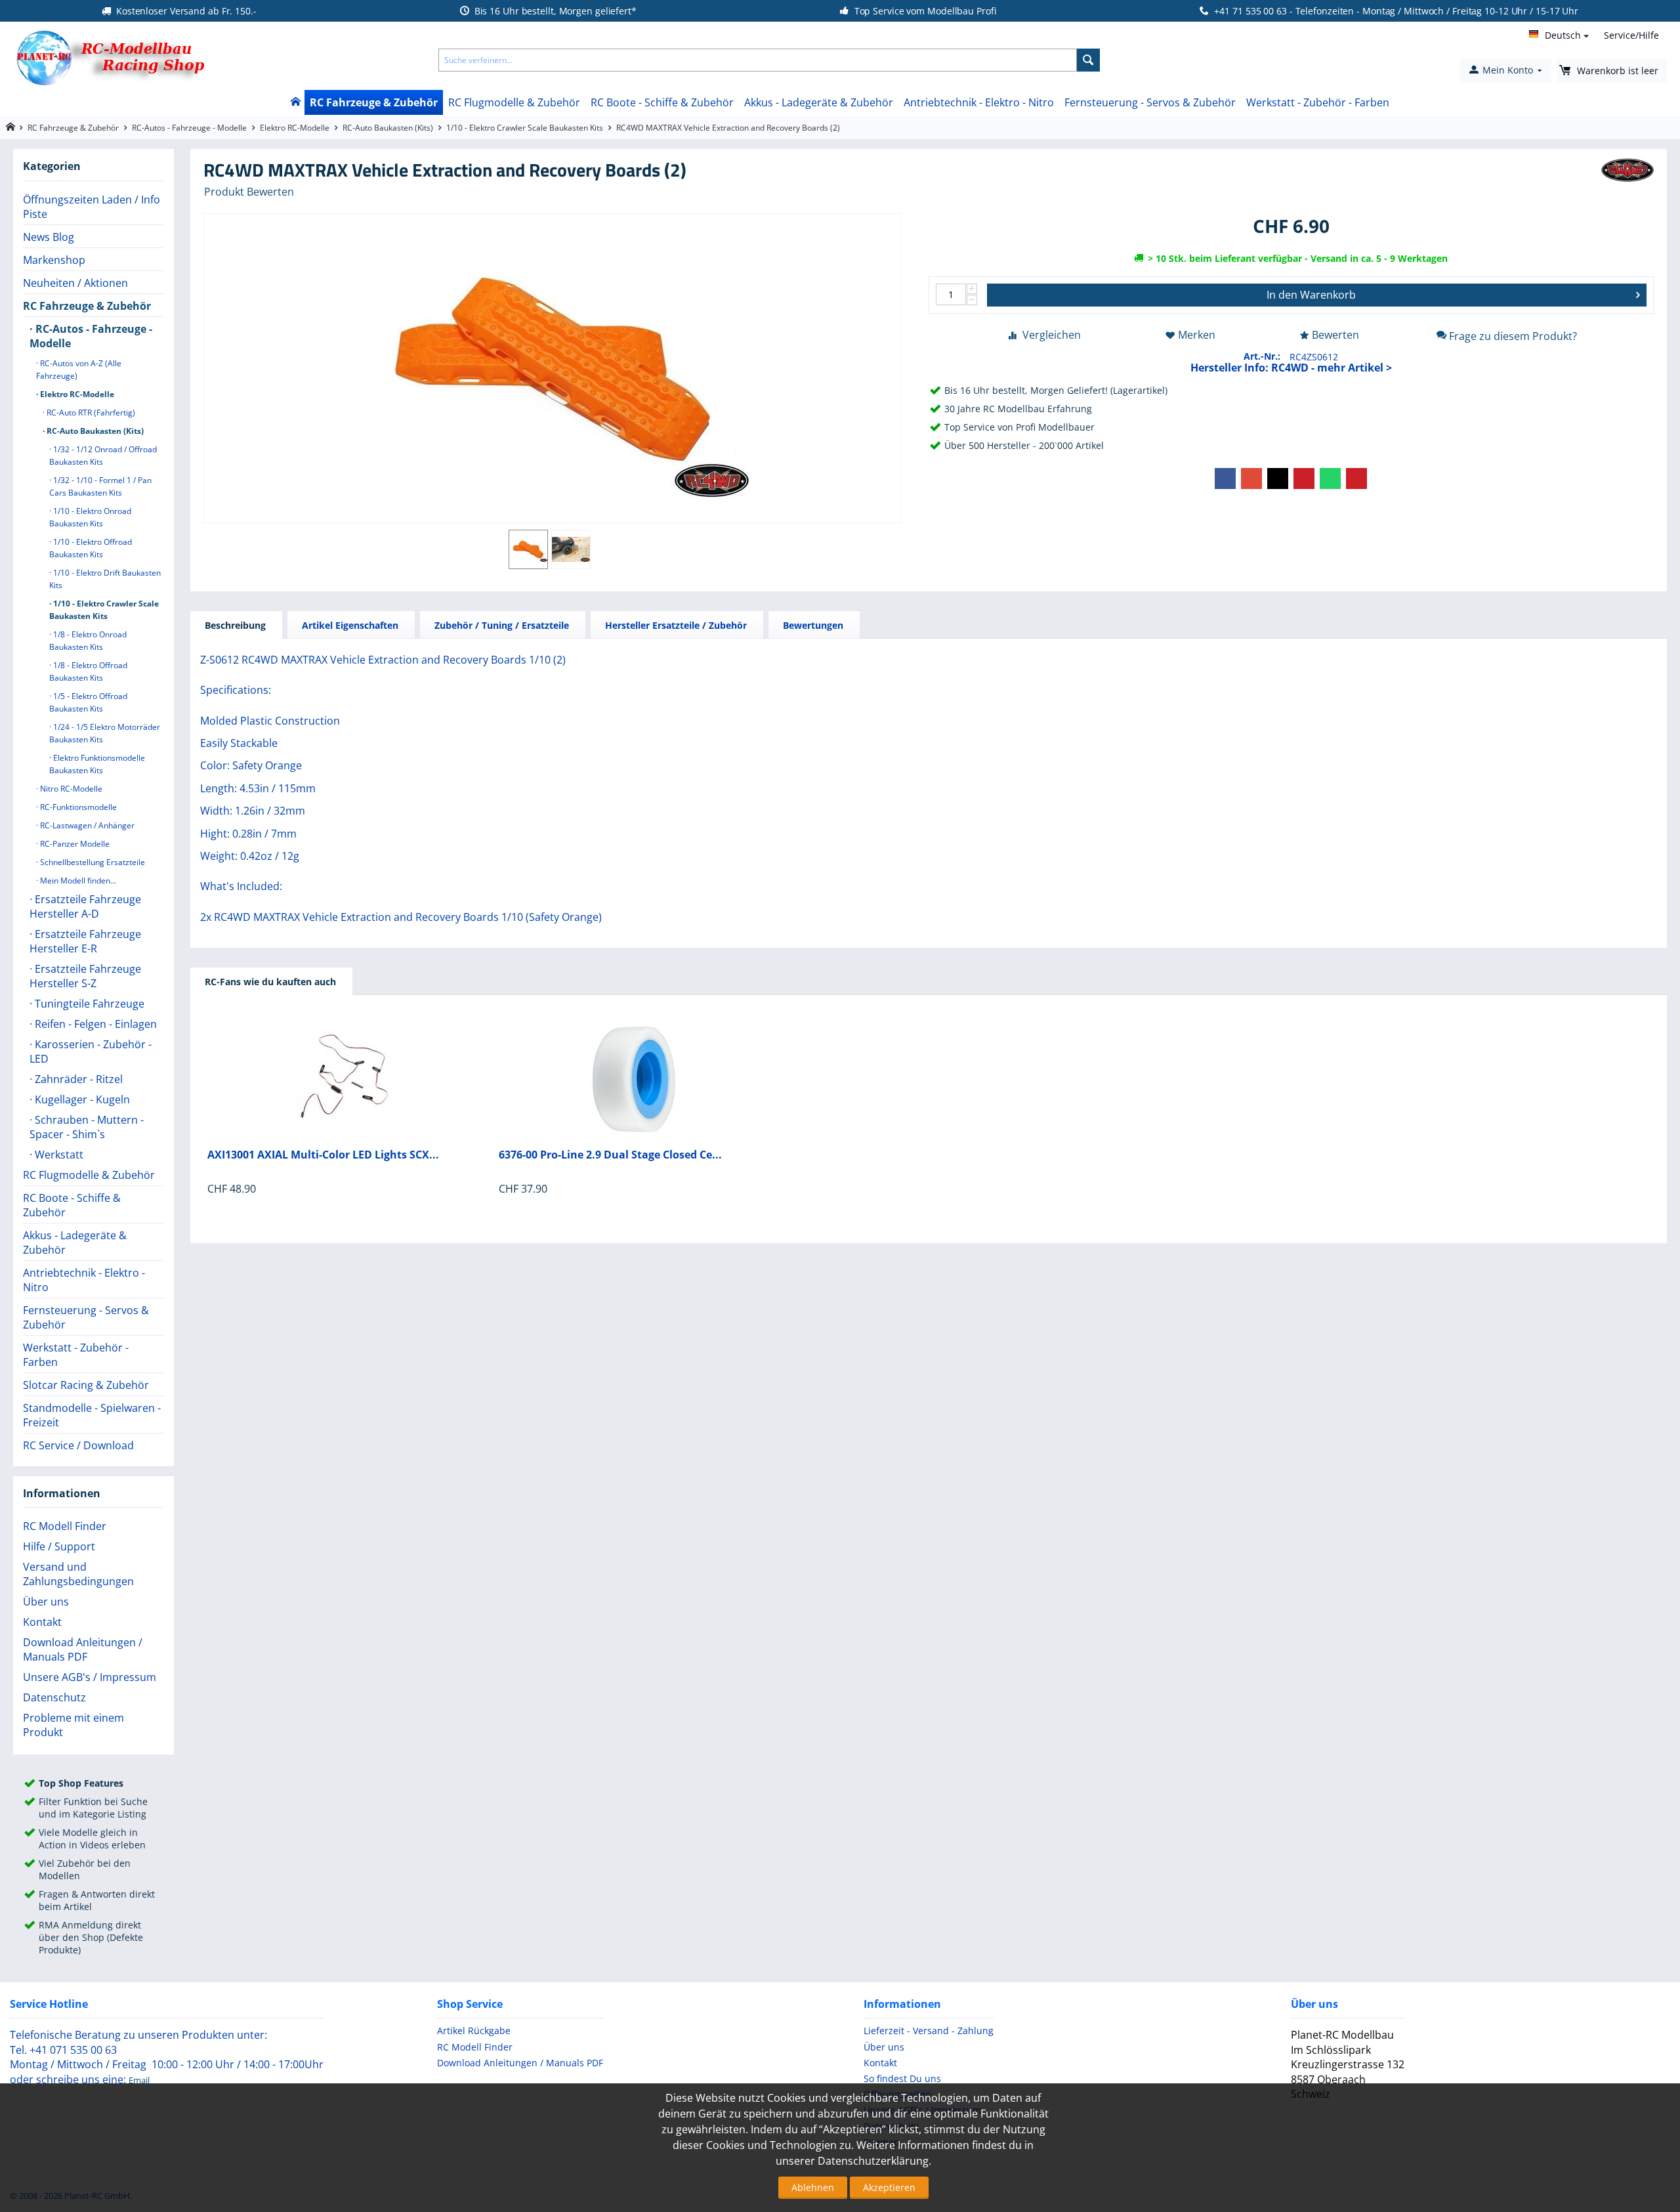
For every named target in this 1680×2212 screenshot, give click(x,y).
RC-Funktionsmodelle (77, 807)
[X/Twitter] (1278, 479)
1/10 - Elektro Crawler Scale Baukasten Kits (525, 128)
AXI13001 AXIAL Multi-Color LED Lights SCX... (323, 1155)
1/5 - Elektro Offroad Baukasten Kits (88, 702)
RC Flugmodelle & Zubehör (514, 102)
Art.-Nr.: (1262, 356)
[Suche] (1088, 60)
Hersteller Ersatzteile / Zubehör (676, 625)
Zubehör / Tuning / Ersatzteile (502, 625)
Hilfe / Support (59, 1546)
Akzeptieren (889, 2187)
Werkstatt (58, 1155)
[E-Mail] (1356, 479)
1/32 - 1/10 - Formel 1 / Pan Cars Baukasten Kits (100, 486)
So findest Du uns (902, 2078)
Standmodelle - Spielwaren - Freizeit (92, 1415)
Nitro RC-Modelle (70, 789)
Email (139, 2080)
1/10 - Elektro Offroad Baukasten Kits (91, 548)
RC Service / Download (78, 1445)
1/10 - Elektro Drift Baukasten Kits (105, 579)
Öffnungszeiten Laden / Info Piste (92, 207)
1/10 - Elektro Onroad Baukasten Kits (90, 517)
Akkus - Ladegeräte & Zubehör (819, 102)
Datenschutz (54, 1697)
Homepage (10, 127)
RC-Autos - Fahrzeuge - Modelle (189, 128)
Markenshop (54, 260)
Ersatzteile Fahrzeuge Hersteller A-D (85, 906)
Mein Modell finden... (77, 881)
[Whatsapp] (1330, 479)
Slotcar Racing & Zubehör (86, 1385)
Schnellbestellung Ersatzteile (92, 862)
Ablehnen (813, 2187)
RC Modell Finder (65, 1526)
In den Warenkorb (1311, 295)
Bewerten (1335, 335)
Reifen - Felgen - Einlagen (94, 1024)
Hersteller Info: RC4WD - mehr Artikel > (1291, 368)
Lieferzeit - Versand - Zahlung (929, 2031)
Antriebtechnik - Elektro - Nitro (979, 102)
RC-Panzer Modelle (74, 844)
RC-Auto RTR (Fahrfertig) (90, 413)
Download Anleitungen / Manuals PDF (83, 1649)
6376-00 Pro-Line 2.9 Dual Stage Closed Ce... (610, 1155)
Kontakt (42, 1622)
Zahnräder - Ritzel (77, 1079)
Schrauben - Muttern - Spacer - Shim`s (87, 1127)
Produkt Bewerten (249, 192)
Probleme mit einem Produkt (73, 1725)
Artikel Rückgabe (474, 2031)
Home (295, 102)
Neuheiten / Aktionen (75, 283)
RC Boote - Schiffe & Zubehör (662, 102)
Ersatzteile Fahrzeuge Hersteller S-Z (85, 976)
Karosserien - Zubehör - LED (91, 1052)
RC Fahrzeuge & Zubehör (374, 102)
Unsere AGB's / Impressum (90, 1677)
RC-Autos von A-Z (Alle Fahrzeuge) (79, 370)
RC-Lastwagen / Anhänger (86, 825)
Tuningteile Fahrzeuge (88, 1004)
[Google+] (1251, 479)
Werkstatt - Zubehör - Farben (1318, 102)
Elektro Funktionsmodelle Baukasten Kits (97, 764)
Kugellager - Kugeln (81, 1099)
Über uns (46, 1602)
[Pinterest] (1304, 479)
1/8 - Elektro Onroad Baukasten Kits (88, 641)
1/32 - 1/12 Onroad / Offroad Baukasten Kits (103, 456)
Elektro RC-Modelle (295, 128)
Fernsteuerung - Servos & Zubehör (1150, 102)
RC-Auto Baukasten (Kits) (388, 128)
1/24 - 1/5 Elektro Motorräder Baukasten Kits (105, 733)
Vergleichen (1052, 335)
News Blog (49, 237)
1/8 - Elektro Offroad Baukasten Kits (88, 671)
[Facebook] (1225, 479)
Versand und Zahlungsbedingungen (78, 1574)
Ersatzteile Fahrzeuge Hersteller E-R (85, 941)
